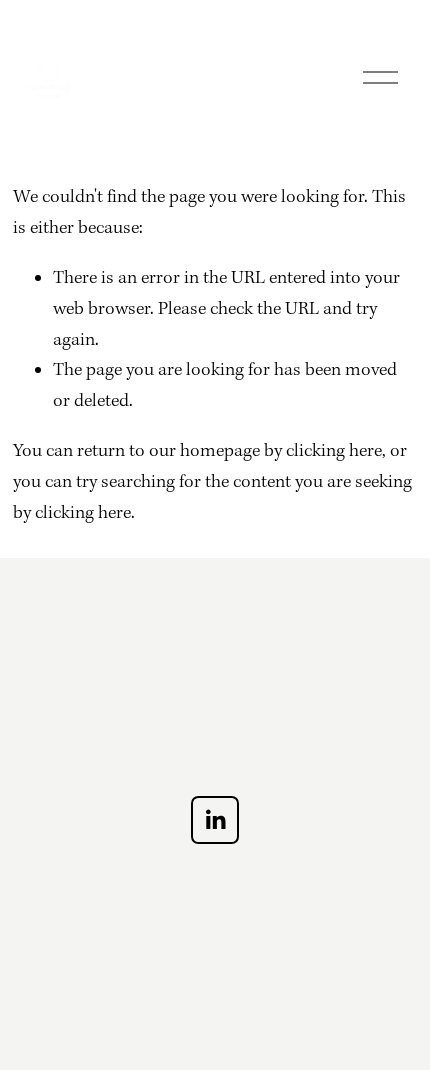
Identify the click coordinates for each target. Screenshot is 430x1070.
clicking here (334, 451)
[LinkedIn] (215, 820)
